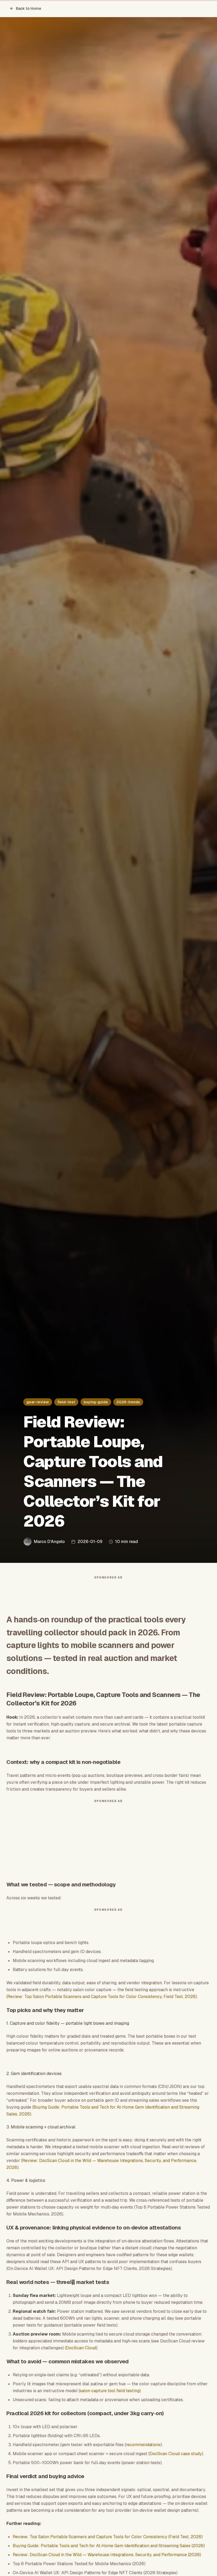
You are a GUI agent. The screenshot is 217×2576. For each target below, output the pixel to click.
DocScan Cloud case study (176, 2454)
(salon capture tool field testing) (110, 2391)
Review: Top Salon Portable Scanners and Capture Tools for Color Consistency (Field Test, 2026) (108, 2537)
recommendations (143, 2445)
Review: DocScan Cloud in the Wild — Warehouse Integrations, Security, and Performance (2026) (107, 2555)
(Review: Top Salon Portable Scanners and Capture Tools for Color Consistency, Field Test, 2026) (102, 1997)
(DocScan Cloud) (81, 2348)
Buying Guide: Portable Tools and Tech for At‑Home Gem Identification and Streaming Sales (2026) (109, 2546)
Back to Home (29, 8)
